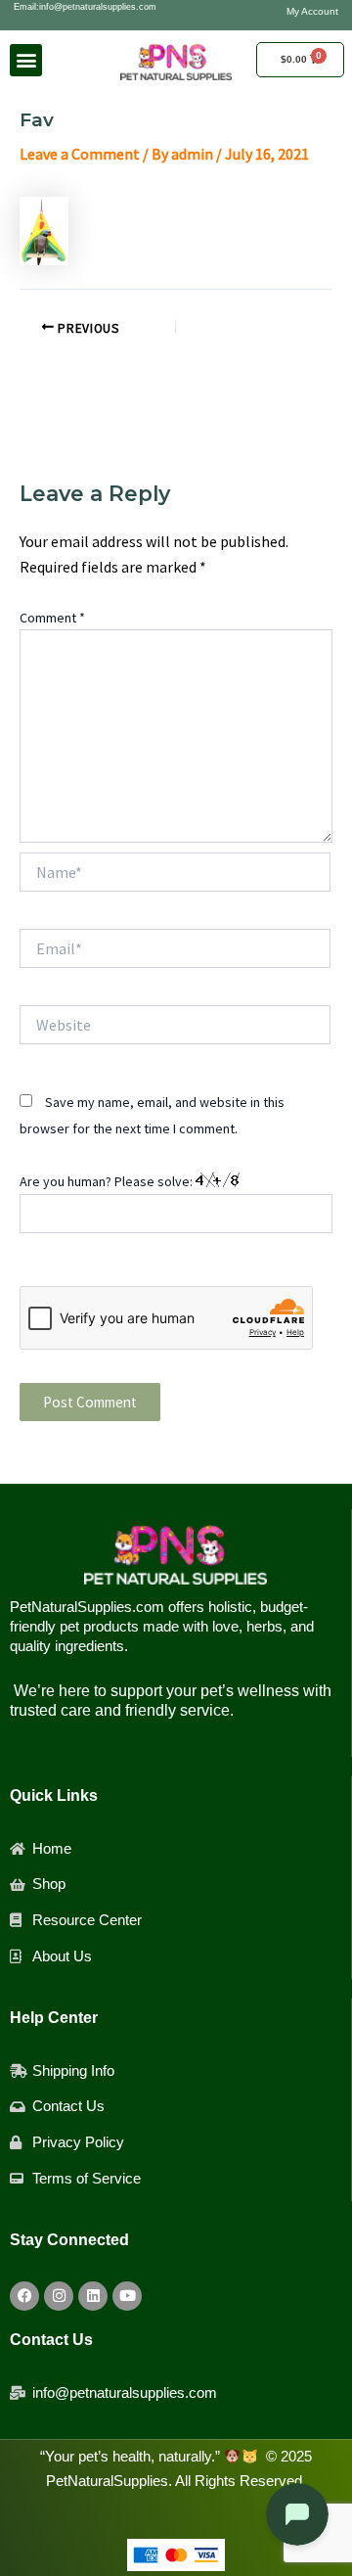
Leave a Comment (80, 154)
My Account (312, 11)
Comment (52, 618)
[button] (26, 60)
